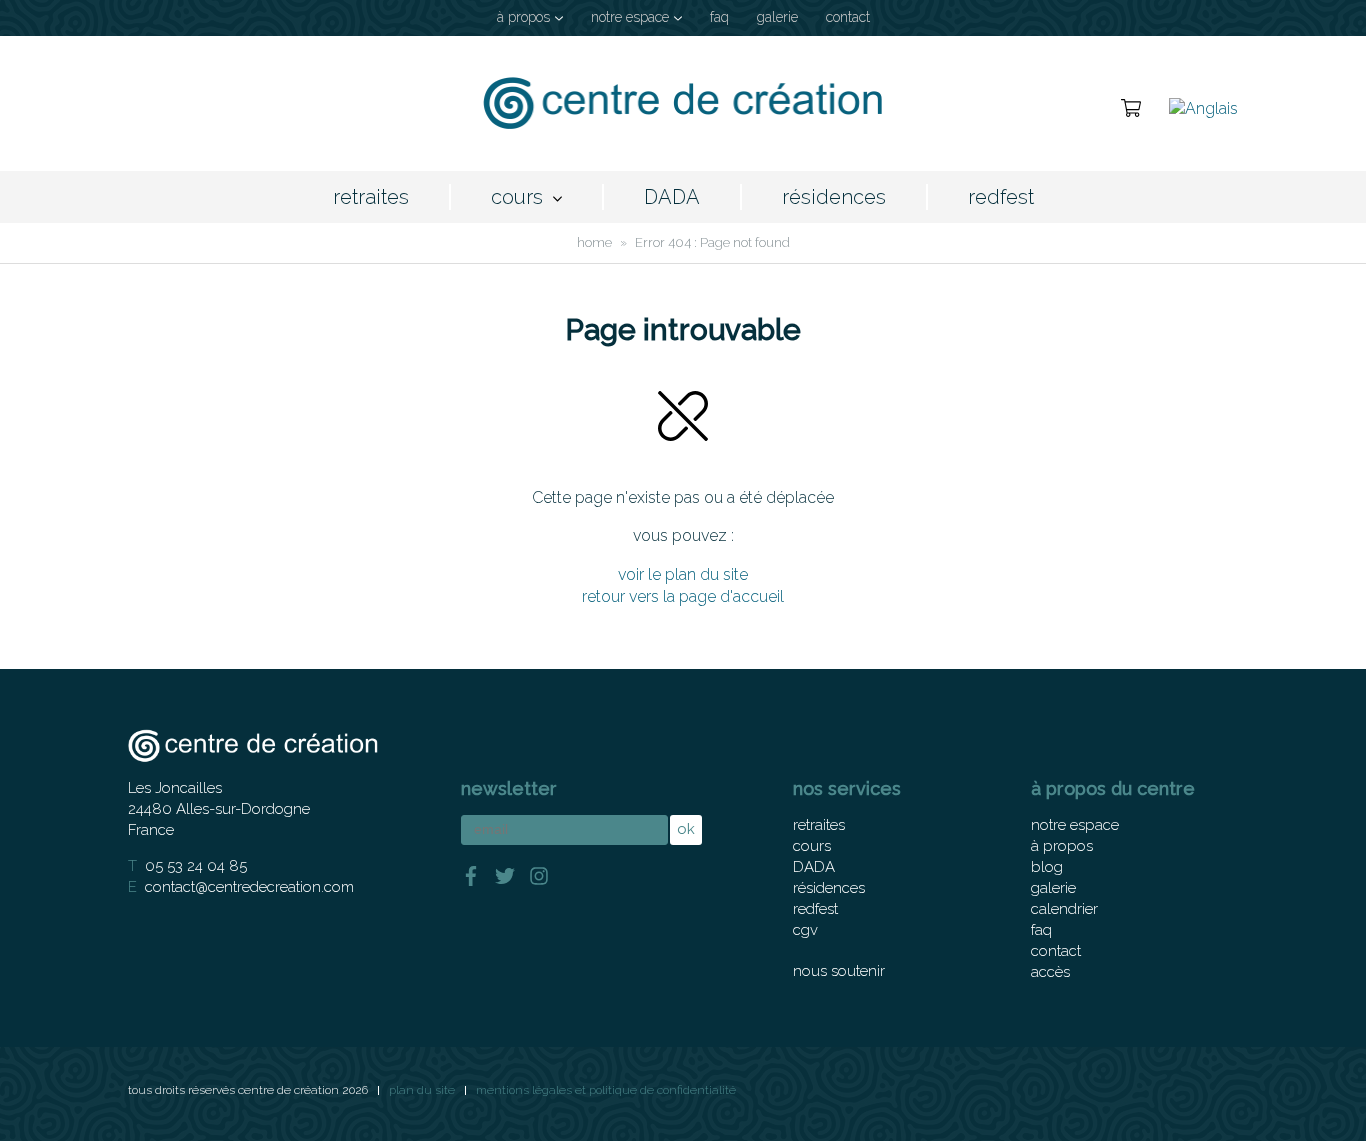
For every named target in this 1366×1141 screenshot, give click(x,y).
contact (848, 17)
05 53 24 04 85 (196, 866)
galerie (777, 17)
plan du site (422, 1090)
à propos (523, 17)
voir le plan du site (683, 574)
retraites (371, 197)
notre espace (630, 17)
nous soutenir (839, 971)
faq (719, 17)
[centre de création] (683, 103)
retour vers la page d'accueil (683, 596)
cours (517, 197)
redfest (1001, 197)
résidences (834, 197)
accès (1050, 972)
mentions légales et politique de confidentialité (606, 1090)
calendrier (1064, 909)
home (594, 242)
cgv (805, 930)
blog (1047, 867)
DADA (672, 197)
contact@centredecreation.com (249, 887)
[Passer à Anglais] (1203, 107)
